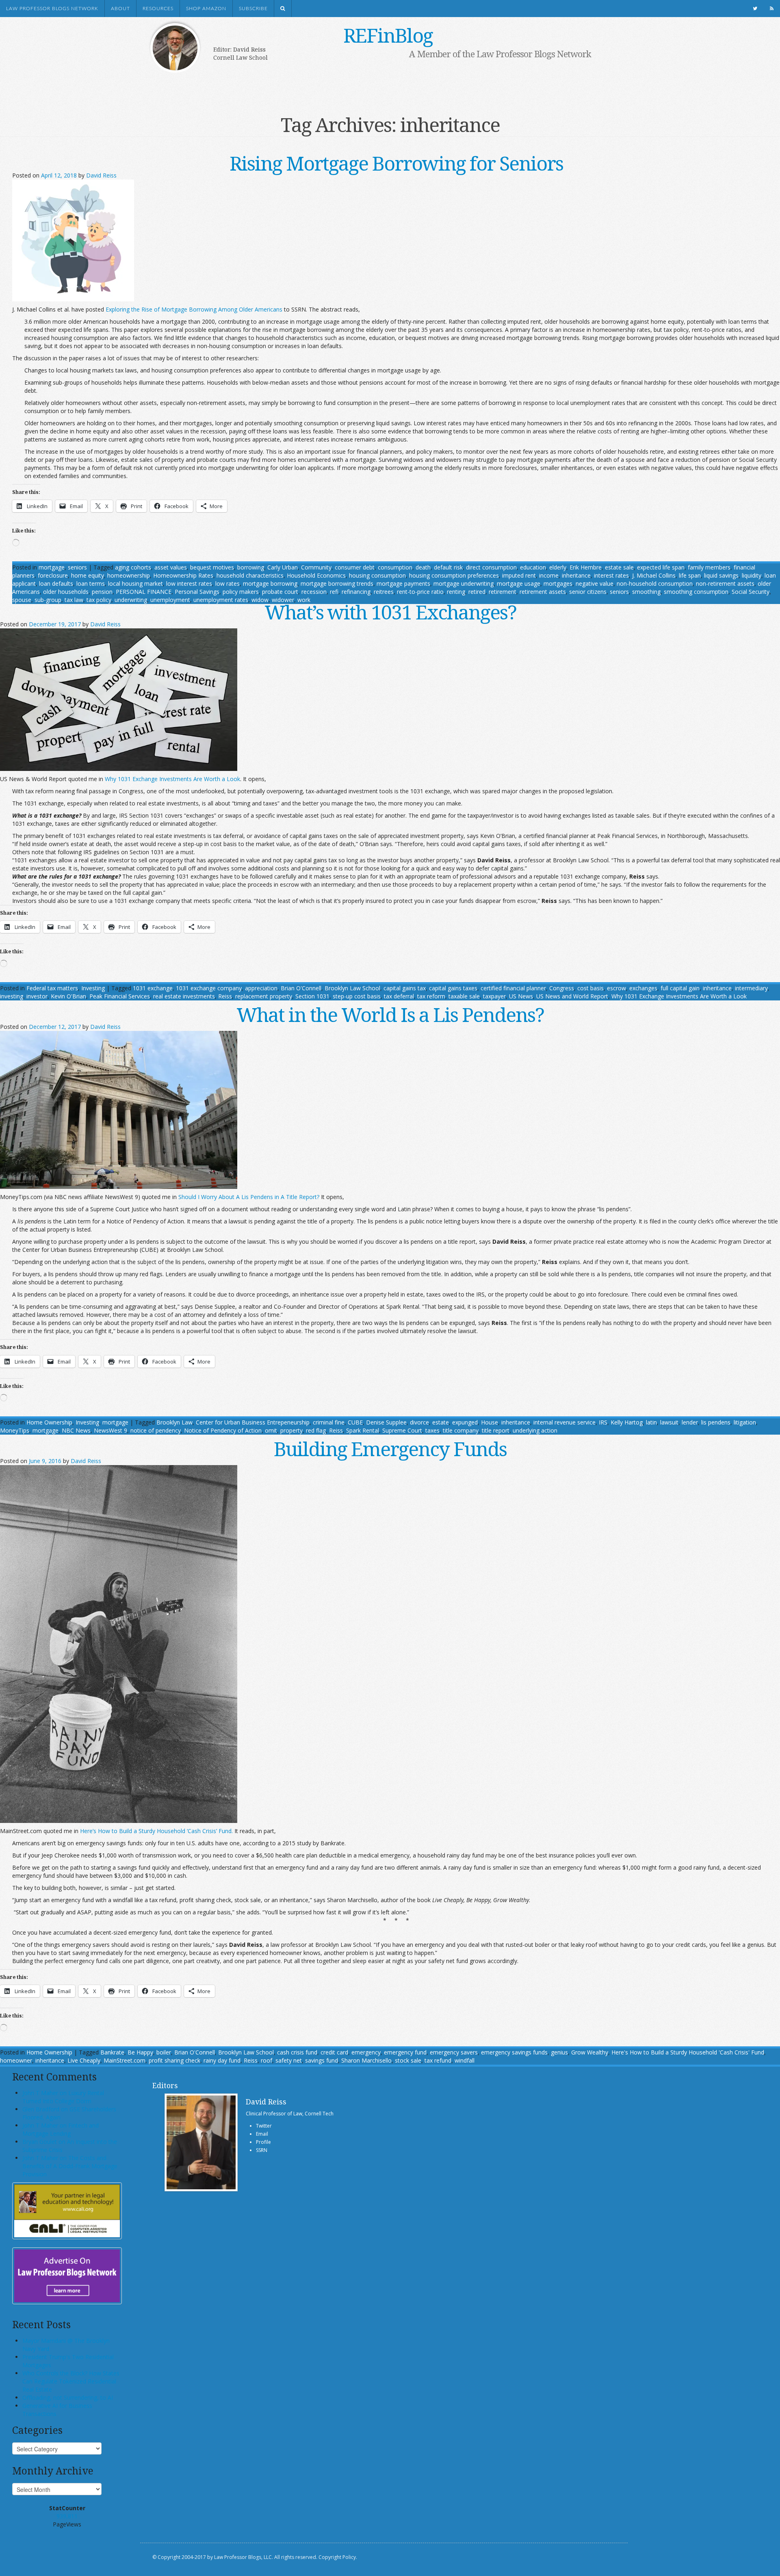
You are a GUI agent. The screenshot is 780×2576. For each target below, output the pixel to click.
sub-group (48, 600)
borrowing (251, 567)
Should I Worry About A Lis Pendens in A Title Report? (249, 1197)
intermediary (751, 988)
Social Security (751, 592)
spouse (22, 600)
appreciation (261, 988)
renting (456, 592)
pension (102, 592)
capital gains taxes (453, 988)
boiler (164, 2052)
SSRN (262, 2150)
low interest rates (189, 583)
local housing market (135, 583)
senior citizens (588, 592)
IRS (603, 1422)
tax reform (431, 996)
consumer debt (355, 567)
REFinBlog (388, 35)
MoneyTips (15, 1430)
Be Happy (140, 2052)
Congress (562, 988)
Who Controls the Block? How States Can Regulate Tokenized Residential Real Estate (71, 2381)
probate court (280, 592)
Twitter (264, 2126)
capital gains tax (405, 988)
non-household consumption (655, 583)
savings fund (322, 2060)
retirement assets (543, 592)
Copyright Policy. (338, 2557)
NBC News (76, 1430)
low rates (227, 583)
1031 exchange (153, 988)
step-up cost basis (357, 996)
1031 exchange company (209, 988)
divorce (419, 1422)
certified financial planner (513, 988)
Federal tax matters (52, 988)
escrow (616, 988)
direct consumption (491, 567)
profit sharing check (174, 2060)
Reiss (225, 996)
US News (521, 996)
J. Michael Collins (654, 575)
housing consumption (377, 575)
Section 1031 (312, 996)
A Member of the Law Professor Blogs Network (500, 54)
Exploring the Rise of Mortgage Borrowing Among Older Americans (194, 309)
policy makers (241, 592)
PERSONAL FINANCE (144, 592)
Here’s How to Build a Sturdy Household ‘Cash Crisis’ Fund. (156, 1831)
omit (271, 1430)
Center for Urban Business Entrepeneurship (253, 1422)
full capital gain (680, 988)
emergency (366, 2052)
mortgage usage (519, 583)
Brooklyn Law (174, 1422)
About (120, 9)
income (549, 575)
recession (314, 592)
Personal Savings (197, 592)
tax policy (99, 600)
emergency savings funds (514, 2052)
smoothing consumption (696, 592)
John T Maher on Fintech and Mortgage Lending (61, 2129)
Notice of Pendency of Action (223, 1430)
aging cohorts (133, 567)
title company (461, 1430)
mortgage (52, 567)
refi (334, 592)
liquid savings (721, 575)
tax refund (438, 2060)
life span (690, 575)
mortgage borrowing (270, 583)
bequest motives (212, 567)
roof (266, 2060)
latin (651, 1422)
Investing (93, 988)
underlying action (535, 1430)
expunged (465, 1422)
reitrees (384, 592)
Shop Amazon (206, 9)
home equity (88, 575)
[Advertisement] (378, 84)
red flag (316, 1430)
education (533, 567)
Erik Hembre (586, 567)
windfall (465, 2060)
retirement (503, 592)
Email (262, 2134)
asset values (171, 567)
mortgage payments (403, 583)
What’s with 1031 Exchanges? (390, 612)
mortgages (558, 583)
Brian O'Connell (301, 988)
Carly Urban (283, 567)
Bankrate (112, 2052)
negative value (595, 583)
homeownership (129, 575)
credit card (334, 2052)
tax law (74, 600)
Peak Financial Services (120, 996)
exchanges (643, 988)
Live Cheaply (84, 2060)
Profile (263, 2142)
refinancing (356, 592)
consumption (395, 567)
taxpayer (494, 996)
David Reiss (101, 175)
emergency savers (454, 2052)
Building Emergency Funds (390, 1449)
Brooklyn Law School (352, 988)
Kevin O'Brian (68, 996)
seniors (77, 567)
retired (477, 592)
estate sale (619, 567)
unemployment (170, 600)
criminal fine (329, 1422)
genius (559, 2052)
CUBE (355, 1422)
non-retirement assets (725, 583)
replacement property (264, 996)
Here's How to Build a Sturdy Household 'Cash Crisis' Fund (688, 2052)
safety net (289, 2060)
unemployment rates (221, 600)
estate (441, 1422)
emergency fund (405, 2052)
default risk (448, 567)
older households (66, 592)
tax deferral (399, 996)
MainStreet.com (125, 2060)
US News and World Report (572, 996)
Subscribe (253, 9)
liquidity (752, 575)
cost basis (590, 988)
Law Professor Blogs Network (52, 9)
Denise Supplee (386, 1422)
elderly (558, 567)
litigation (745, 1422)
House (490, 1422)
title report (496, 1430)
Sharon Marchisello (366, 2060)
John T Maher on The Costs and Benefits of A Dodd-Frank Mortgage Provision (70, 2166)
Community (316, 567)
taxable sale (464, 996)
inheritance (576, 575)
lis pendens (716, 1422)
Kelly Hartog (627, 1422)
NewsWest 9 (110, 1430)
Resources (158, 9)
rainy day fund (222, 2060)
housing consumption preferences (454, 575)
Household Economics (316, 575)
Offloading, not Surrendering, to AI (68, 2397)
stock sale (408, 2060)
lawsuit (669, 1422)
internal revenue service (564, 1422)
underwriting (131, 600)
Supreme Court (402, 1430)
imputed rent (519, 575)
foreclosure (53, 575)
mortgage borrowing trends (337, 583)
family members (709, 567)
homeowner (16, 2060)
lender (690, 1422)
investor (37, 996)
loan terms (91, 583)
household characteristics (250, 575)
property (291, 1430)
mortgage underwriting (464, 583)
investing (12, 996)
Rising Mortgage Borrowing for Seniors (396, 163)
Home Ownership (49, 1422)
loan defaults (56, 583)
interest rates (611, 575)
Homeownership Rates (183, 575)
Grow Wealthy (590, 2052)
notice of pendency (156, 1430)
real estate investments (184, 996)
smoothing (646, 592)
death (423, 567)
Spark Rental (363, 1430)
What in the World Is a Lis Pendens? (390, 1014)
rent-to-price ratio (420, 592)
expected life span (661, 567)
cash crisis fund (297, 2052)
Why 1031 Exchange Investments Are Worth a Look (172, 779)
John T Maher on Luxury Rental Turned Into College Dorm (63, 2097)
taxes (432, 1430)
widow (260, 600)
